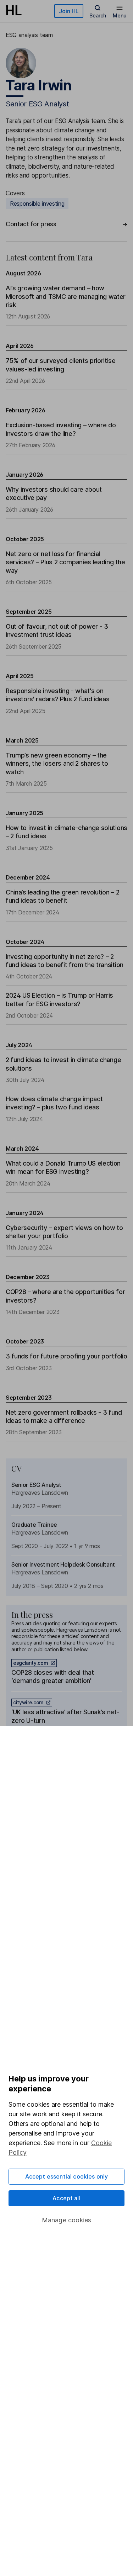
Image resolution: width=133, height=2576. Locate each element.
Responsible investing (37, 204)
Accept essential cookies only (67, 2176)
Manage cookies (67, 2220)
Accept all (66, 2198)
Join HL (69, 11)
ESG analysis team (29, 35)
